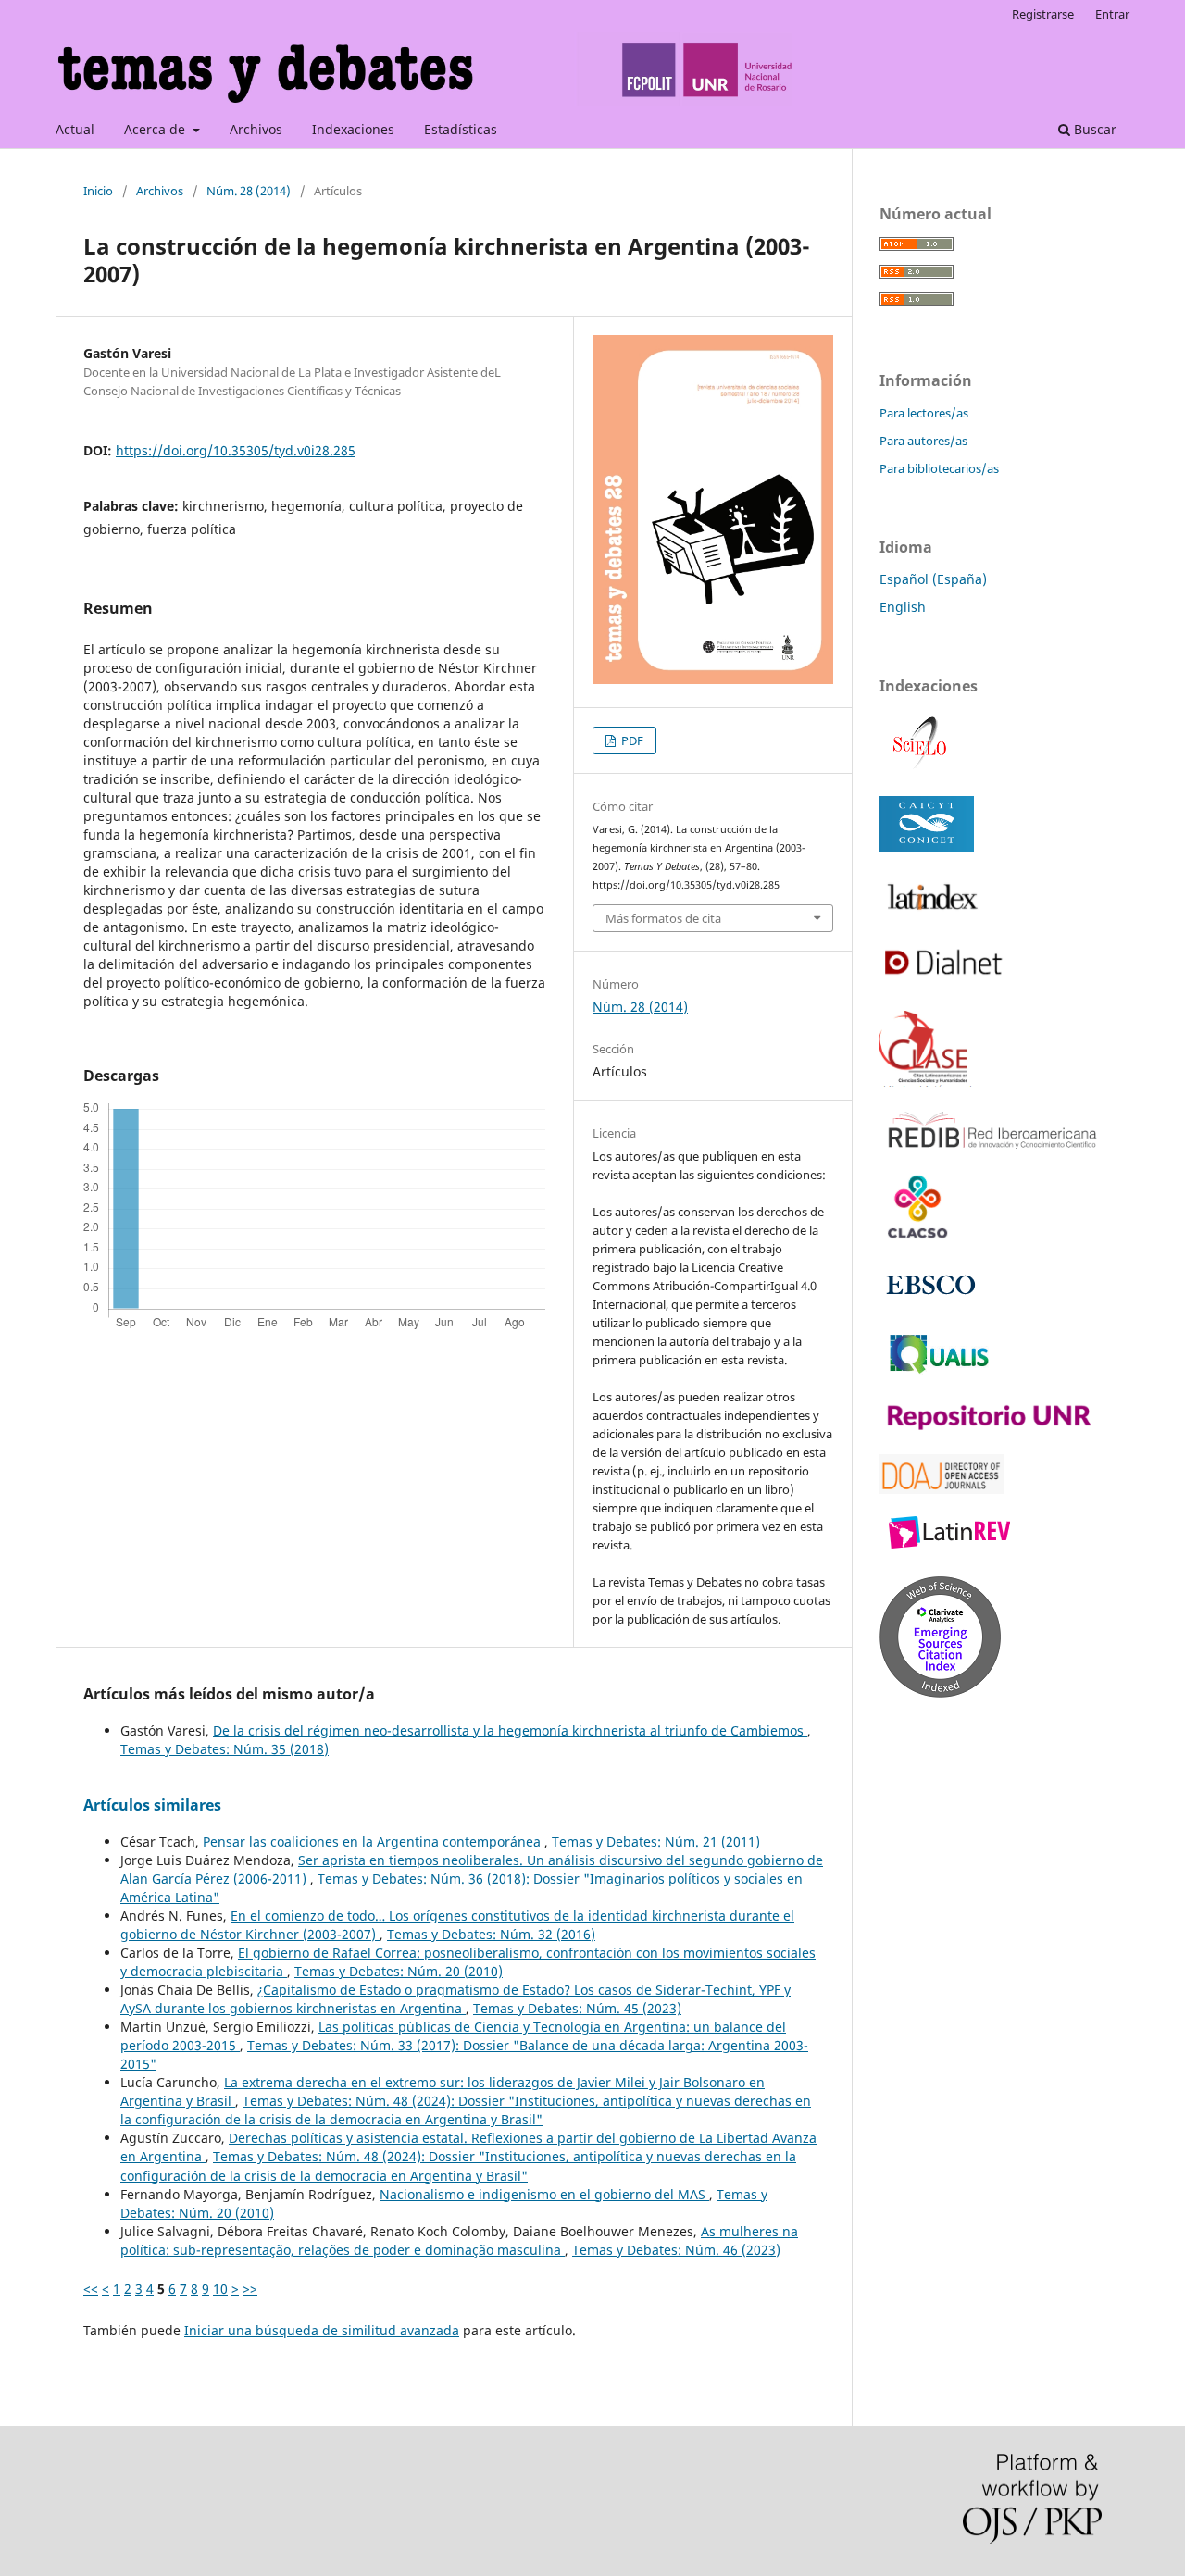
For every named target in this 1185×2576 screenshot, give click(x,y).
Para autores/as (923, 441)
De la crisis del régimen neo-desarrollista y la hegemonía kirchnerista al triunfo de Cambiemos (510, 1730)
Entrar (1112, 14)
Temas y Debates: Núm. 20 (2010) (399, 1971)
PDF (631, 740)
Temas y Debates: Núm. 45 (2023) (577, 2008)
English (903, 607)
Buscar (1093, 129)
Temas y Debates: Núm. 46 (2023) (676, 2250)
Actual (75, 129)
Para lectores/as (924, 413)
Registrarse (1043, 14)
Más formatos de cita (663, 918)
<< (91, 2289)
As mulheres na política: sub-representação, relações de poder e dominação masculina (459, 2240)
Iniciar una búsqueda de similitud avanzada (322, 2330)
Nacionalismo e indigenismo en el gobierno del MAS (544, 2194)
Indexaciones (353, 129)
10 (220, 2289)
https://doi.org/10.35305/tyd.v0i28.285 (236, 450)
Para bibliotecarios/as (939, 468)
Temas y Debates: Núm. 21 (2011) (656, 1842)
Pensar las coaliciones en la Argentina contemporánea (374, 1842)
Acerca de (156, 129)
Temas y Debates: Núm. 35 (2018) (225, 1749)
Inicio (98, 191)
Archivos (256, 129)
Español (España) (933, 579)
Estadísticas (461, 129)
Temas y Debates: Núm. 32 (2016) (491, 1934)
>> (250, 2289)
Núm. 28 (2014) (249, 191)
